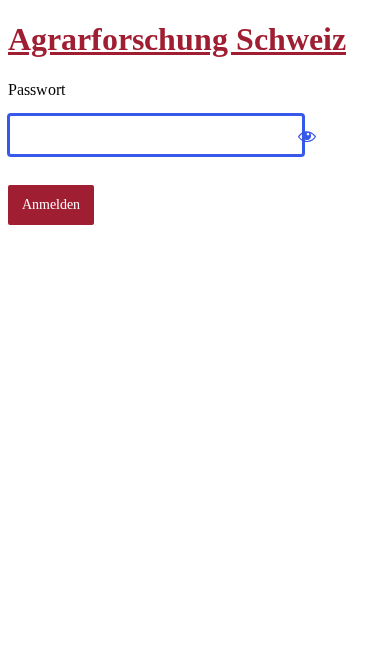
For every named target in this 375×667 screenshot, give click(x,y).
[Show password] (307, 135)
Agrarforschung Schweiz (177, 39)
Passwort (36, 89)
